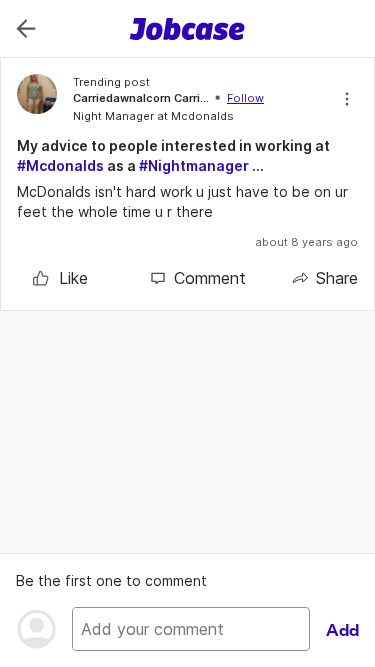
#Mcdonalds (60, 165)
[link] (60, 278)
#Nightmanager (194, 165)
